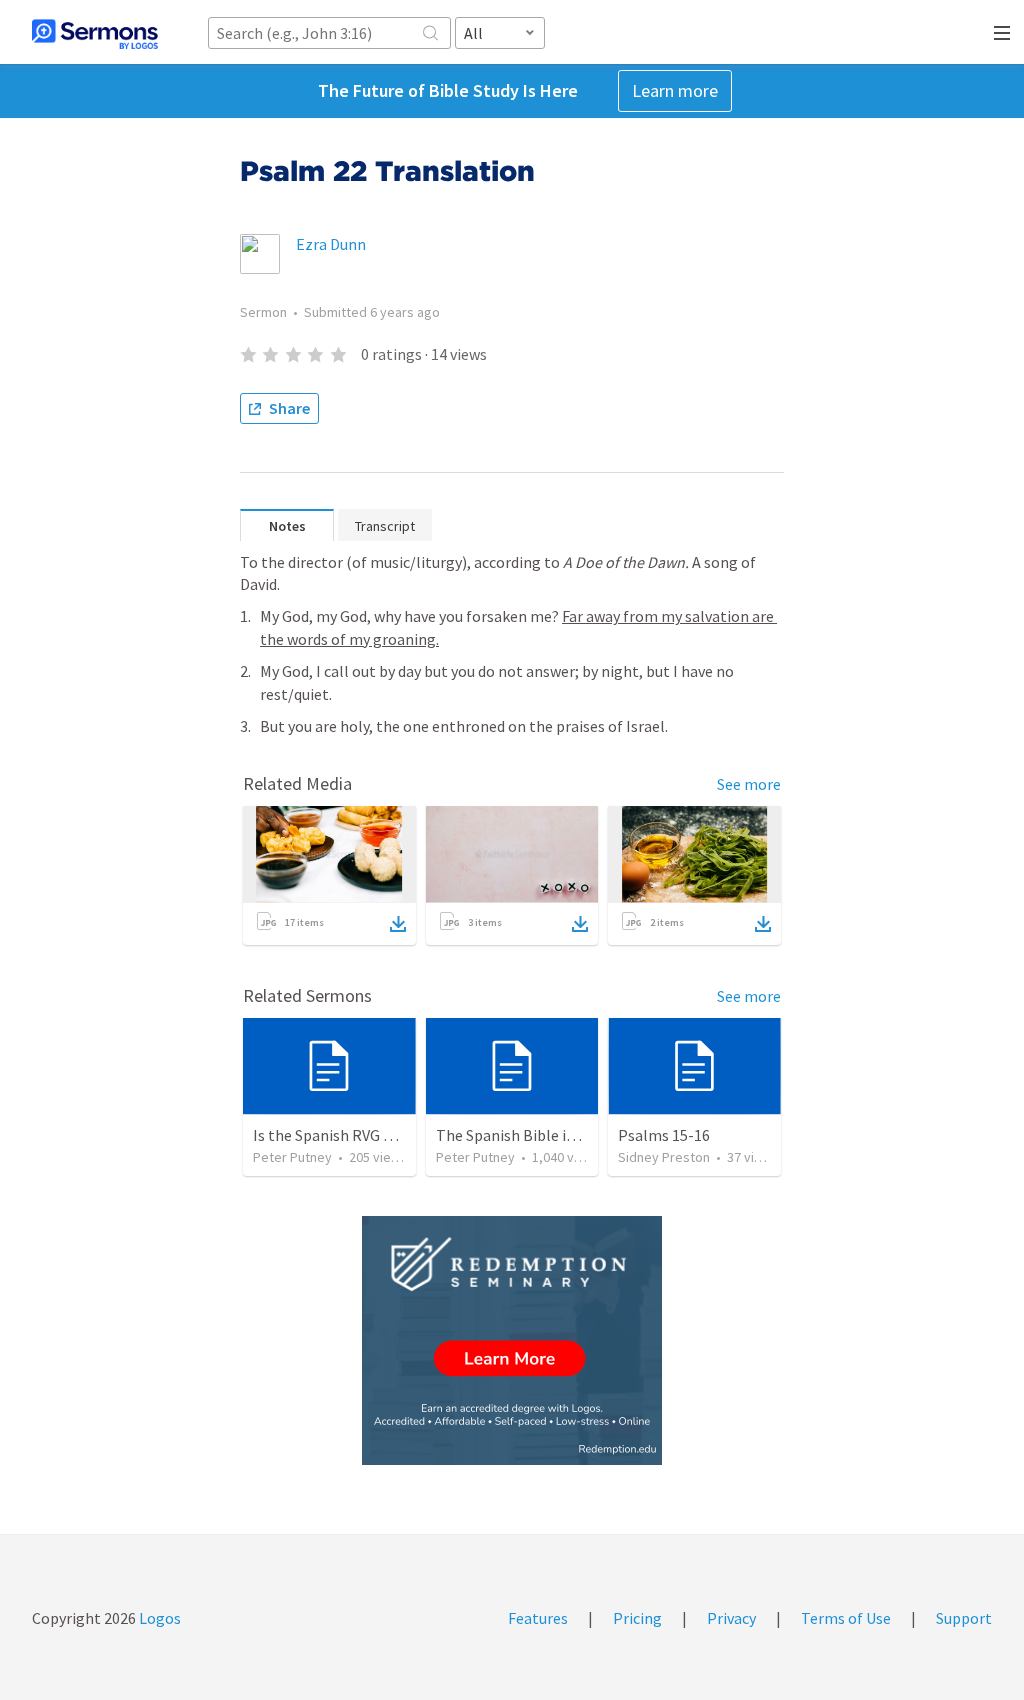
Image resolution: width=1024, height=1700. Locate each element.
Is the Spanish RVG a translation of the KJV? (403, 1135)
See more (749, 784)
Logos (158, 1618)
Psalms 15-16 (664, 1135)
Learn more (675, 90)
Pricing (637, 1618)
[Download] (398, 924)
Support (964, 1618)
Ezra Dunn (331, 244)
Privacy (731, 1618)
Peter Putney (292, 1157)
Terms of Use (846, 1618)
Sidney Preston (664, 1157)
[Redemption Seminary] (512, 1340)
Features (538, 1618)
